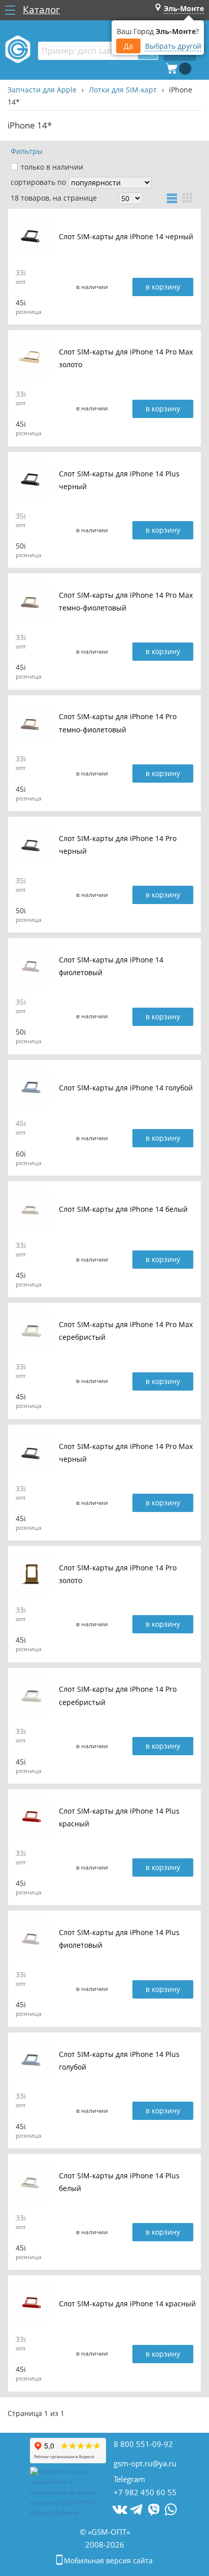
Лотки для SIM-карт (123, 90)
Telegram (129, 2479)
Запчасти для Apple (42, 90)
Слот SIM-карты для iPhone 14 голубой (126, 1088)
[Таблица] (172, 198)
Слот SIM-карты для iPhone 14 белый (123, 1210)
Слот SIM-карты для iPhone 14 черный (126, 237)
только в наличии (52, 167)
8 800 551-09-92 (143, 2444)
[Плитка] (188, 198)
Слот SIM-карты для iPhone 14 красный (127, 2304)
